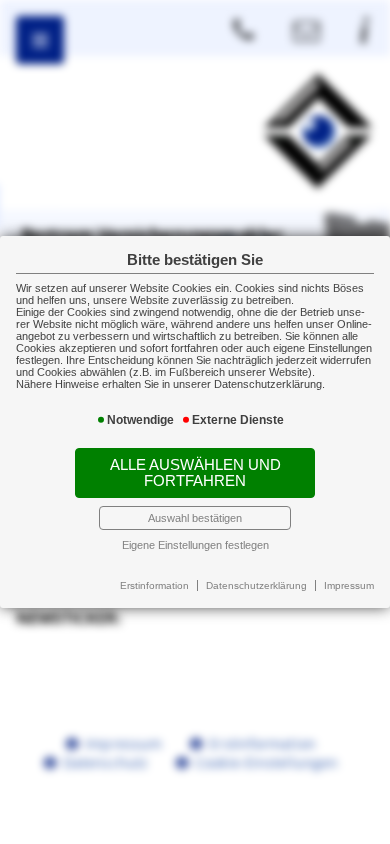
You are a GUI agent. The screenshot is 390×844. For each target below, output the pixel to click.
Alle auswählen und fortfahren (195, 473)
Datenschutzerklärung (256, 585)
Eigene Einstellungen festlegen (195, 545)
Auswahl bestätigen (195, 518)
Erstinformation (154, 585)
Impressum (349, 585)
